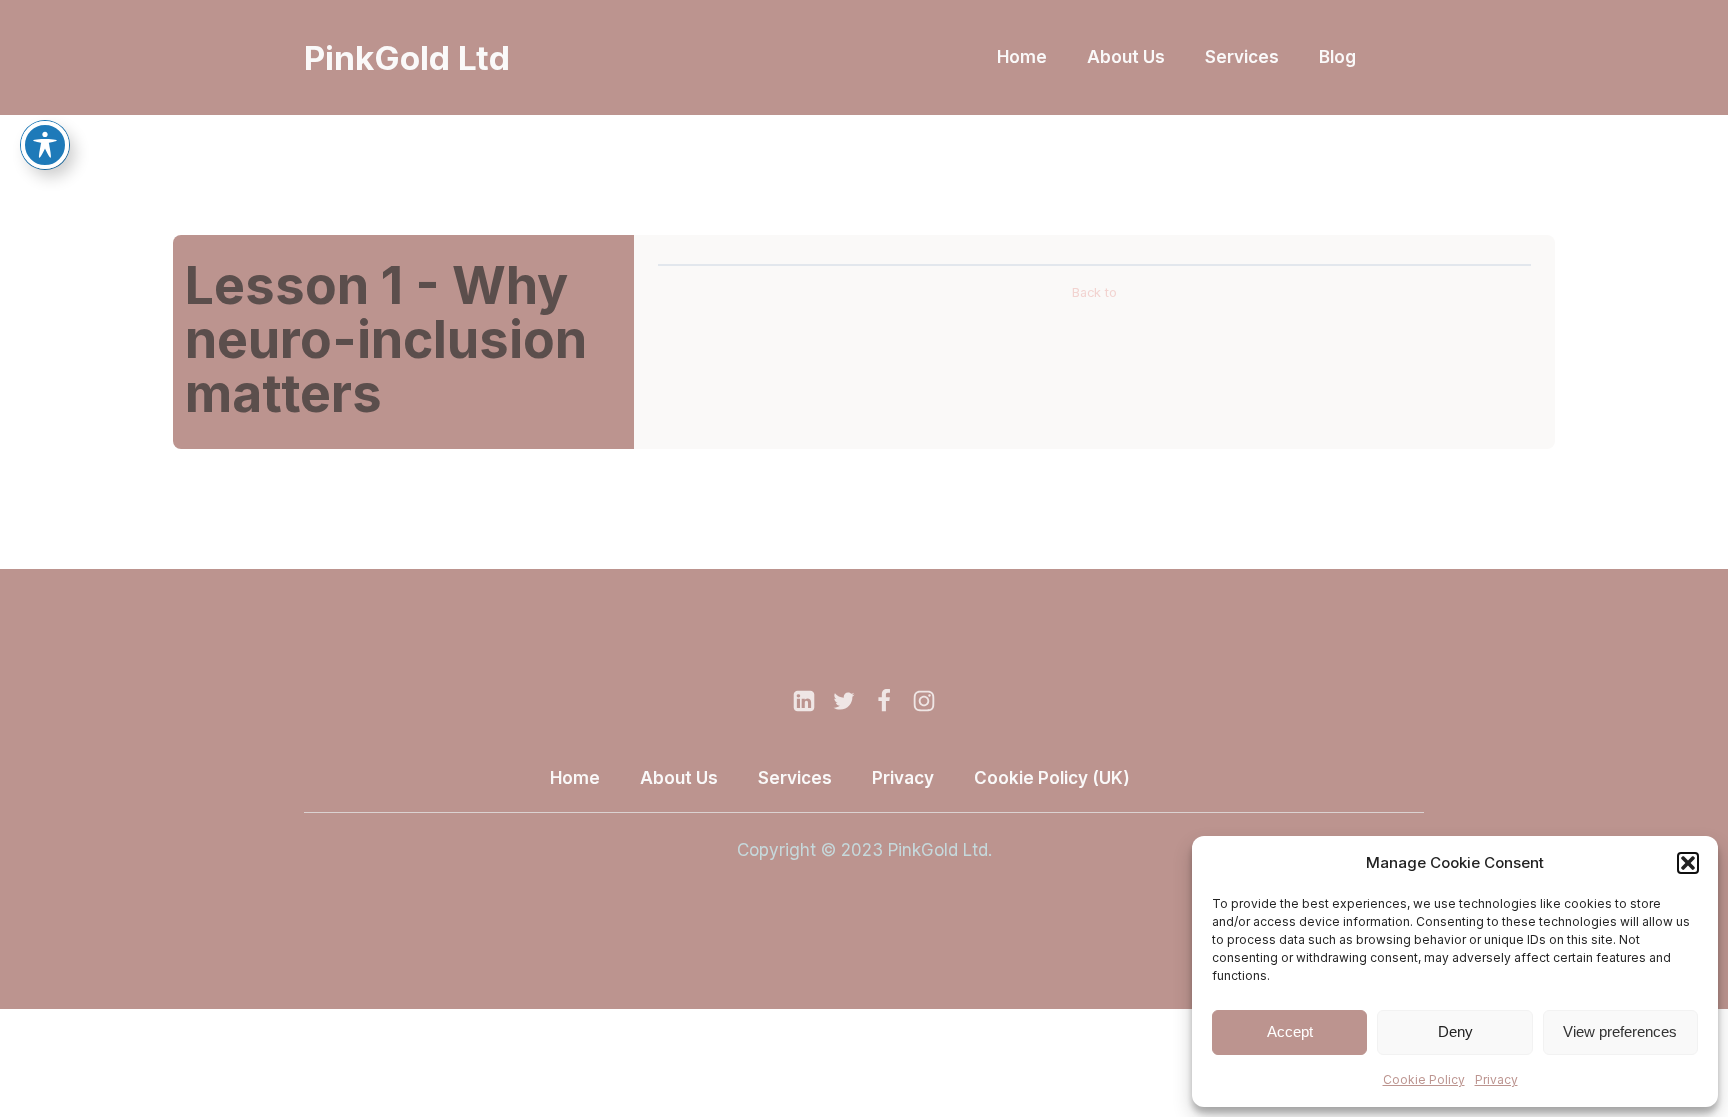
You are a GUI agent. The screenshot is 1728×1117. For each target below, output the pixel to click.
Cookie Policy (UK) (1052, 778)
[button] (1688, 863)
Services (1242, 57)
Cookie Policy (1424, 1079)
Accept (1290, 1031)
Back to (1094, 292)
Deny (1455, 1031)
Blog (1337, 57)
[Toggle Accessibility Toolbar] (45, 145)
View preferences (1620, 1031)
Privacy (1496, 1079)
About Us (1126, 57)
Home (1022, 57)
